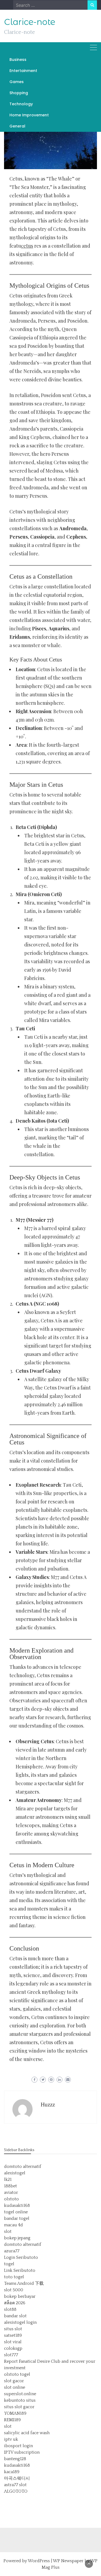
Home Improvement (29, 115)
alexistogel (15, 2173)
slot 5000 (14, 2290)
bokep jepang (17, 2238)
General (17, 126)
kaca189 (12, 2472)
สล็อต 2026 (15, 2303)
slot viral (13, 2342)
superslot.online (20, 2394)
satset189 (13, 2335)
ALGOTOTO (16, 2491)
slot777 (11, 2355)
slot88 (10, 2309)
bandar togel (17, 2218)
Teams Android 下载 (24, 2283)
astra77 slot (15, 2485)
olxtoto (11, 2199)
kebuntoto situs (20, 2400)
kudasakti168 (17, 2205)
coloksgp (13, 2348)
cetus (27, 246)
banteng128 (15, 2459)
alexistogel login (20, 2322)
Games (17, 82)
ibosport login (18, 2446)
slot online (15, 2387)
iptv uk (11, 2439)
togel (9, 2264)
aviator (11, 2192)
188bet (11, 2186)
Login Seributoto (21, 2257)
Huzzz (48, 2105)
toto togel (14, 2277)
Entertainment (23, 71)
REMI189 (12, 2420)
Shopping (19, 93)
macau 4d (13, 2225)
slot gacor (14, 2381)
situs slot (13, 2329)
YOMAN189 (15, 2413)
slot (8, 2231)
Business (18, 60)
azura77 (12, 2251)
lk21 (8, 2180)
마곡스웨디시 (17, 2478)
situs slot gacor (19, 2407)
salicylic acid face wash (27, 2433)
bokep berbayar (20, 2296)
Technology (21, 104)
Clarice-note (30, 22)
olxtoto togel (17, 2374)
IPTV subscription (22, 2452)
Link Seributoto (20, 2270)
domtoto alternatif (23, 2167)
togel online (16, 2212)
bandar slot (15, 2316)
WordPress (39, 2561)
